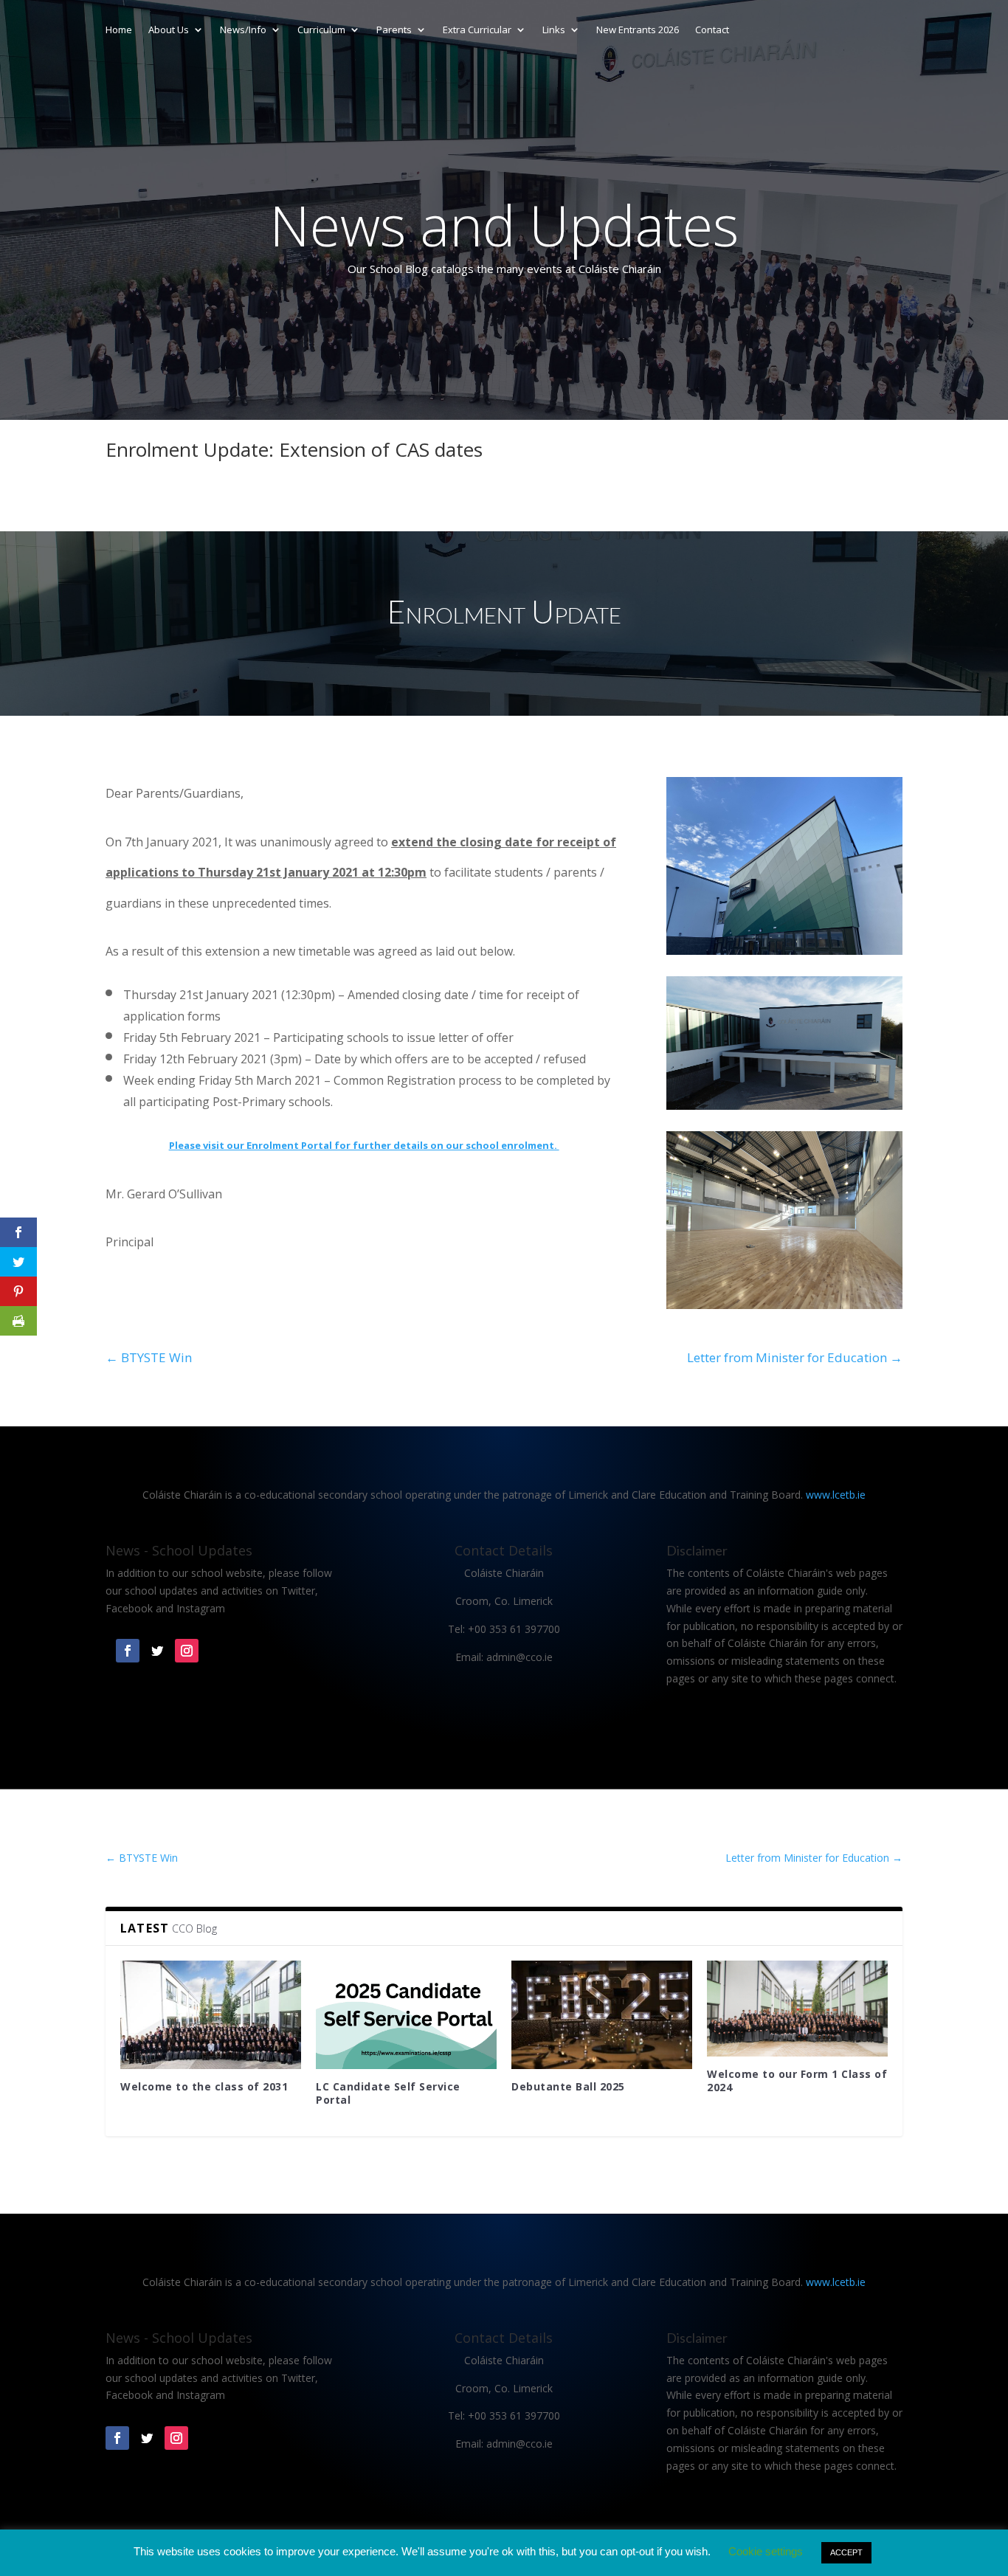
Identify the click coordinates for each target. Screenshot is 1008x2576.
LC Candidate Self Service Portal (388, 2093)
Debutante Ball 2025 (568, 2086)
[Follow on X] (157, 1651)
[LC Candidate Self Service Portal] (406, 2015)
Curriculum (321, 30)
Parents (394, 30)
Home (119, 30)
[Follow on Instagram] (187, 1651)
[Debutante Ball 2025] (602, 2015)
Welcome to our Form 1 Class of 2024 (797, 2081)
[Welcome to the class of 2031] (211, 2015)
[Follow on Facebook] (128, 1651)
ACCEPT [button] (846, 2552)
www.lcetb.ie (836, 1495)
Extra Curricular (477, 30)
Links (554, 30)
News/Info (243, 30)
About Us (169, 30)
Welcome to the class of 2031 (204, 2086)
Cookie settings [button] (766, 2551)
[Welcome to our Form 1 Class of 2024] (797, 2009)
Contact (712, 30)
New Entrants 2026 (638, 30)
